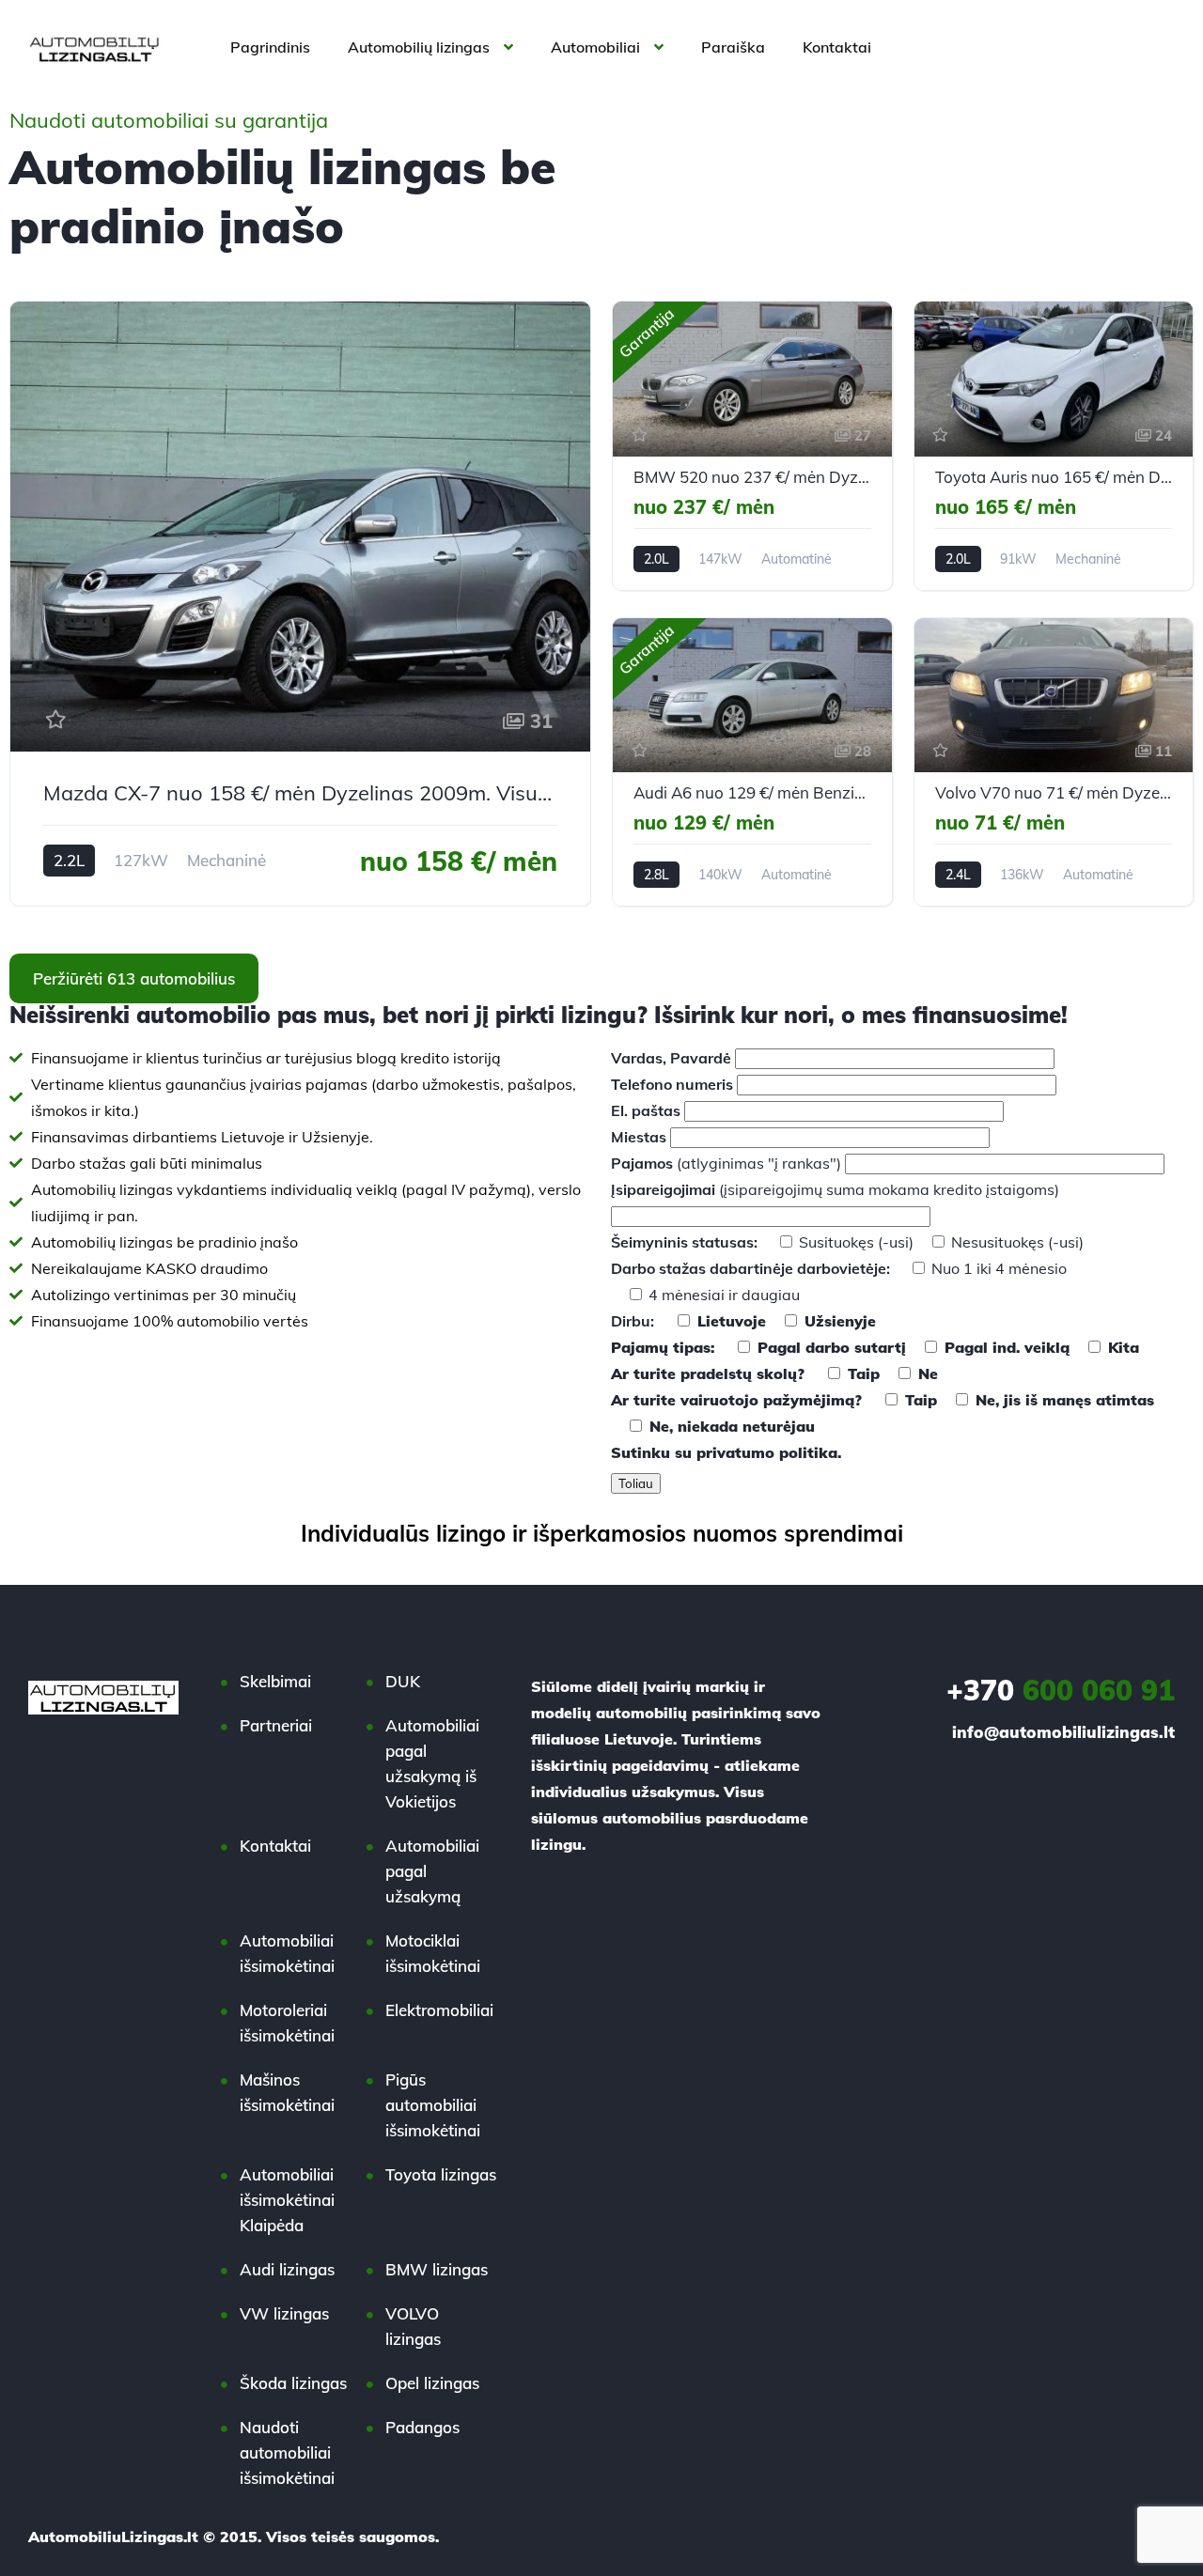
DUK (403, 1681)
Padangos (422, 2427)
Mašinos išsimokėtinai (287, 2092)
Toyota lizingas (441, 2174)
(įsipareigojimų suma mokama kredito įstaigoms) (835, 1189)
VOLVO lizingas (413, 2326)
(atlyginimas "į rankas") (728, 1163)
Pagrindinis (270, 47)
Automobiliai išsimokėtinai (287, 1953)
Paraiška (733, 47)
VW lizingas (284, 2313)
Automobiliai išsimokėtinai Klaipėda (287, 2200)
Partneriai (276, 1725)
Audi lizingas (287, 2269)
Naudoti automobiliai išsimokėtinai (287, 2452)
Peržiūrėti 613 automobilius (134, 978)
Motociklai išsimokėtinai (433, 1953)
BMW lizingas (437, 2269)
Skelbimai (275, 1681)
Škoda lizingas (293, 2383)
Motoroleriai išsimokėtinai (287, 2023)
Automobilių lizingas (419, 47)
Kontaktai (837, 47)
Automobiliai (595, 47)
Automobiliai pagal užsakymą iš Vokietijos (432, 1763)
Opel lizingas (432, 2383)
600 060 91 (1061, 1690)
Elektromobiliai (439, 2010)
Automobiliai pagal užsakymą (432, 1871)
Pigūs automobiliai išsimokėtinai (433, 2105)
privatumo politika (767, 1452)
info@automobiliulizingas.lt (1063, 1732)
